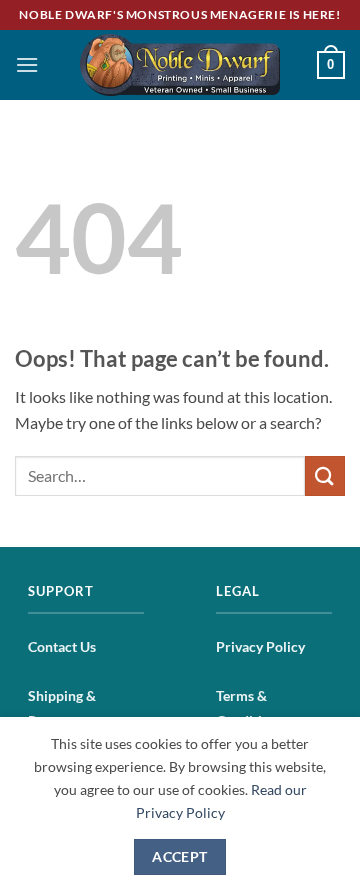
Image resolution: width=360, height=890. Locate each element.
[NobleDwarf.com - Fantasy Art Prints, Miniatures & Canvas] (180, 64)
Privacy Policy (260, 646)
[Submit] (325, 475)
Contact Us (62, 646)
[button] (27, 64)
